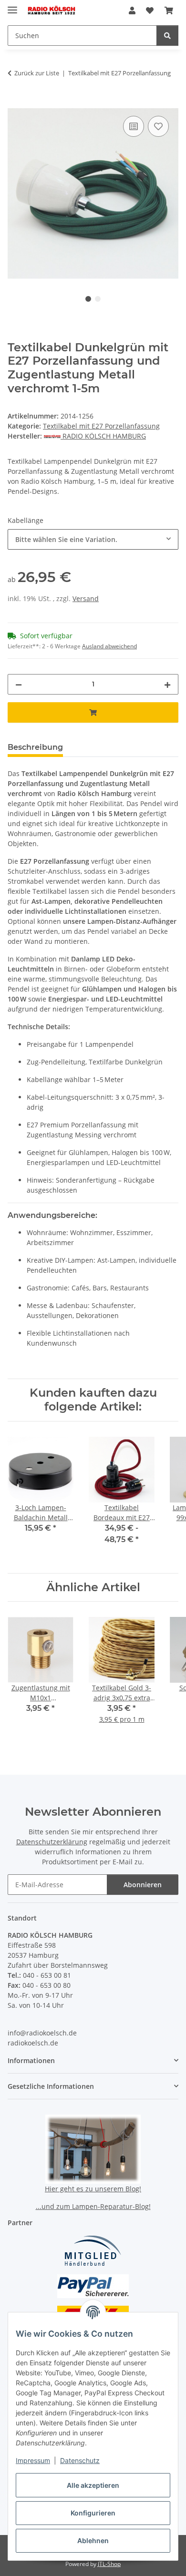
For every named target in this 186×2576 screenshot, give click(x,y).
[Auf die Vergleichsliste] (134, 126)
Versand (86, 598)
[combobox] (93, 539)
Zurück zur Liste (37, 73)
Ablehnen (93, 2540)
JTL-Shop (109, 2564)
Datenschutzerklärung (52, 1842)
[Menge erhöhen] (167, 684)
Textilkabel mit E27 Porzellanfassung (101, 426)
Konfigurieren (93, 2513)
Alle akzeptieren (93, 2485)
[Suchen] (167, 36)
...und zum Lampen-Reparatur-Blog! (93, 2206)
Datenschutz (80, 2460)
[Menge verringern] (19, 684)
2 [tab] (98, 299)
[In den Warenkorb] (15, 103)
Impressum (33, 2460)
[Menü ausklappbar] (12, 6)
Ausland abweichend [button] (109, 646)
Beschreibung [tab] (35, 747)
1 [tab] (88, 299)
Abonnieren (143, 1885)
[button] (132, 10)
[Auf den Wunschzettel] (158, 126)
